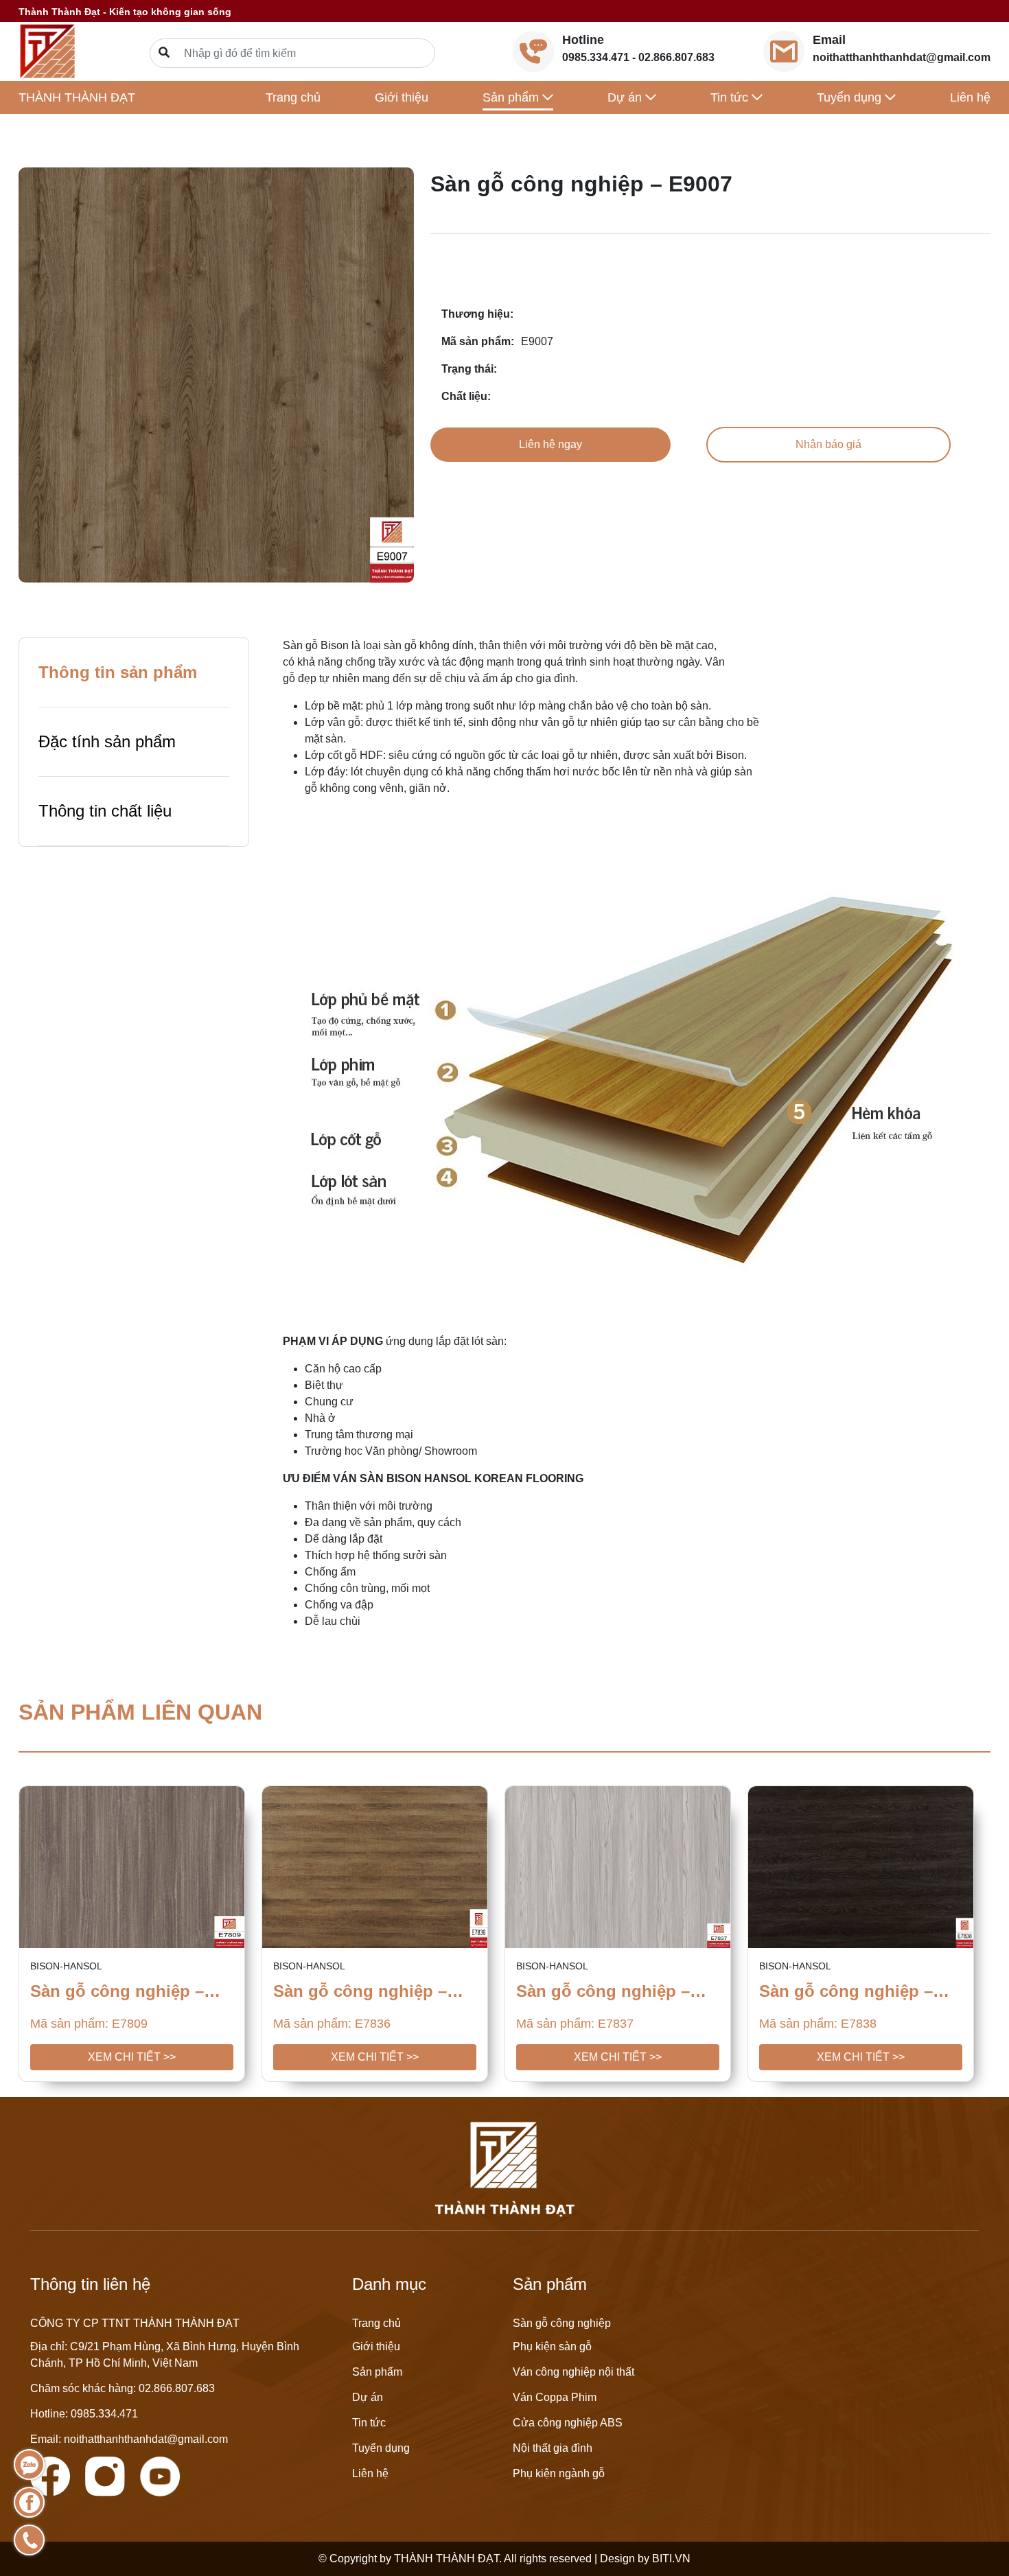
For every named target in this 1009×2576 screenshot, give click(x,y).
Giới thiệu (402, 97)
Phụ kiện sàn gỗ (552, 2346)
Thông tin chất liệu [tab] (105, 811)
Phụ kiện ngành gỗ (559, 2473)
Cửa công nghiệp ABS (568, 2423)
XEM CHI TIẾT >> (132, 2057)
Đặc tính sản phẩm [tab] (107, 741)
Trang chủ (293, 97)
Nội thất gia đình (553, 2448)
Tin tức (369, 2423)
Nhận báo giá (828, 444)
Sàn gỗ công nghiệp (562, 2323)
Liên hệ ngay (550, 444)
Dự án (368, 2397)
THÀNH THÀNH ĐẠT (77, 97)
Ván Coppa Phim (555, 2397)
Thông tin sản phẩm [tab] (118, 672)
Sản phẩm (377, 2372)
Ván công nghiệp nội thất (573, 2372)
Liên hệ (970, 97)
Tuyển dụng (381, 2448)
